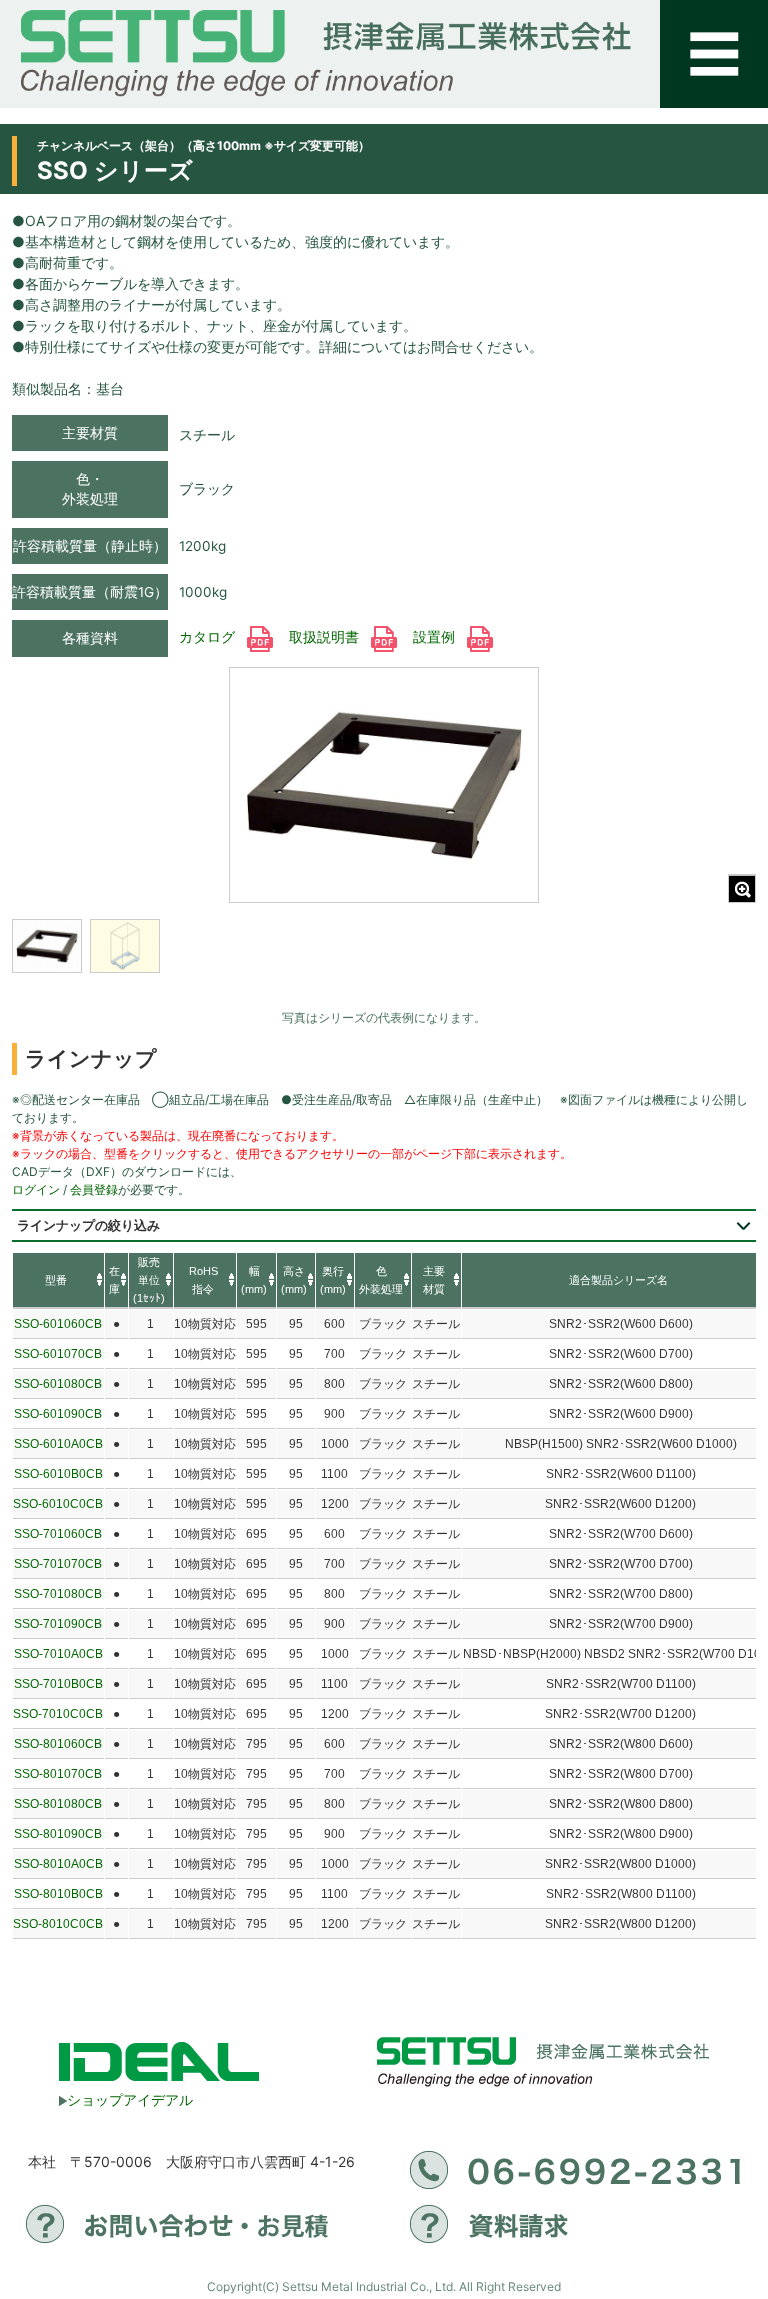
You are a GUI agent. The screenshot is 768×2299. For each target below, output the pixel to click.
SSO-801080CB (58, 1804)
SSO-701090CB (58, 1624)
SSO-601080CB (58, 1384)
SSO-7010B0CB (58, 1684)
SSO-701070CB (58, 1564)
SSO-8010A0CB (58, 1864)
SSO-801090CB (58, 1834)
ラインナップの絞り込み (88, 1225)
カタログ (209, 637)
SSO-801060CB (58, 1744)
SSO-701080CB (58, 1594)
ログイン (36, 1189)
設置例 (436, 637)
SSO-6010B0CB (58, 1474)
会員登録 (94, 1189)
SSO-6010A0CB (58, 1444)
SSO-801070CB (58, 1774)
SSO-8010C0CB (58, 1924)
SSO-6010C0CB (58, 1504)
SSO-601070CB (58, 1354)
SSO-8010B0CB (58, 1894)
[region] (167, 959)
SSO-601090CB (58, 1414)
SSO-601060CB (58, 1324)
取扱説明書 (326, 637)
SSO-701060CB (58, 1534)
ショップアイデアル (130, 2099)
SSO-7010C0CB (58, 1714)
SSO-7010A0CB (58, 1654)
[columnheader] (58, 1281)
